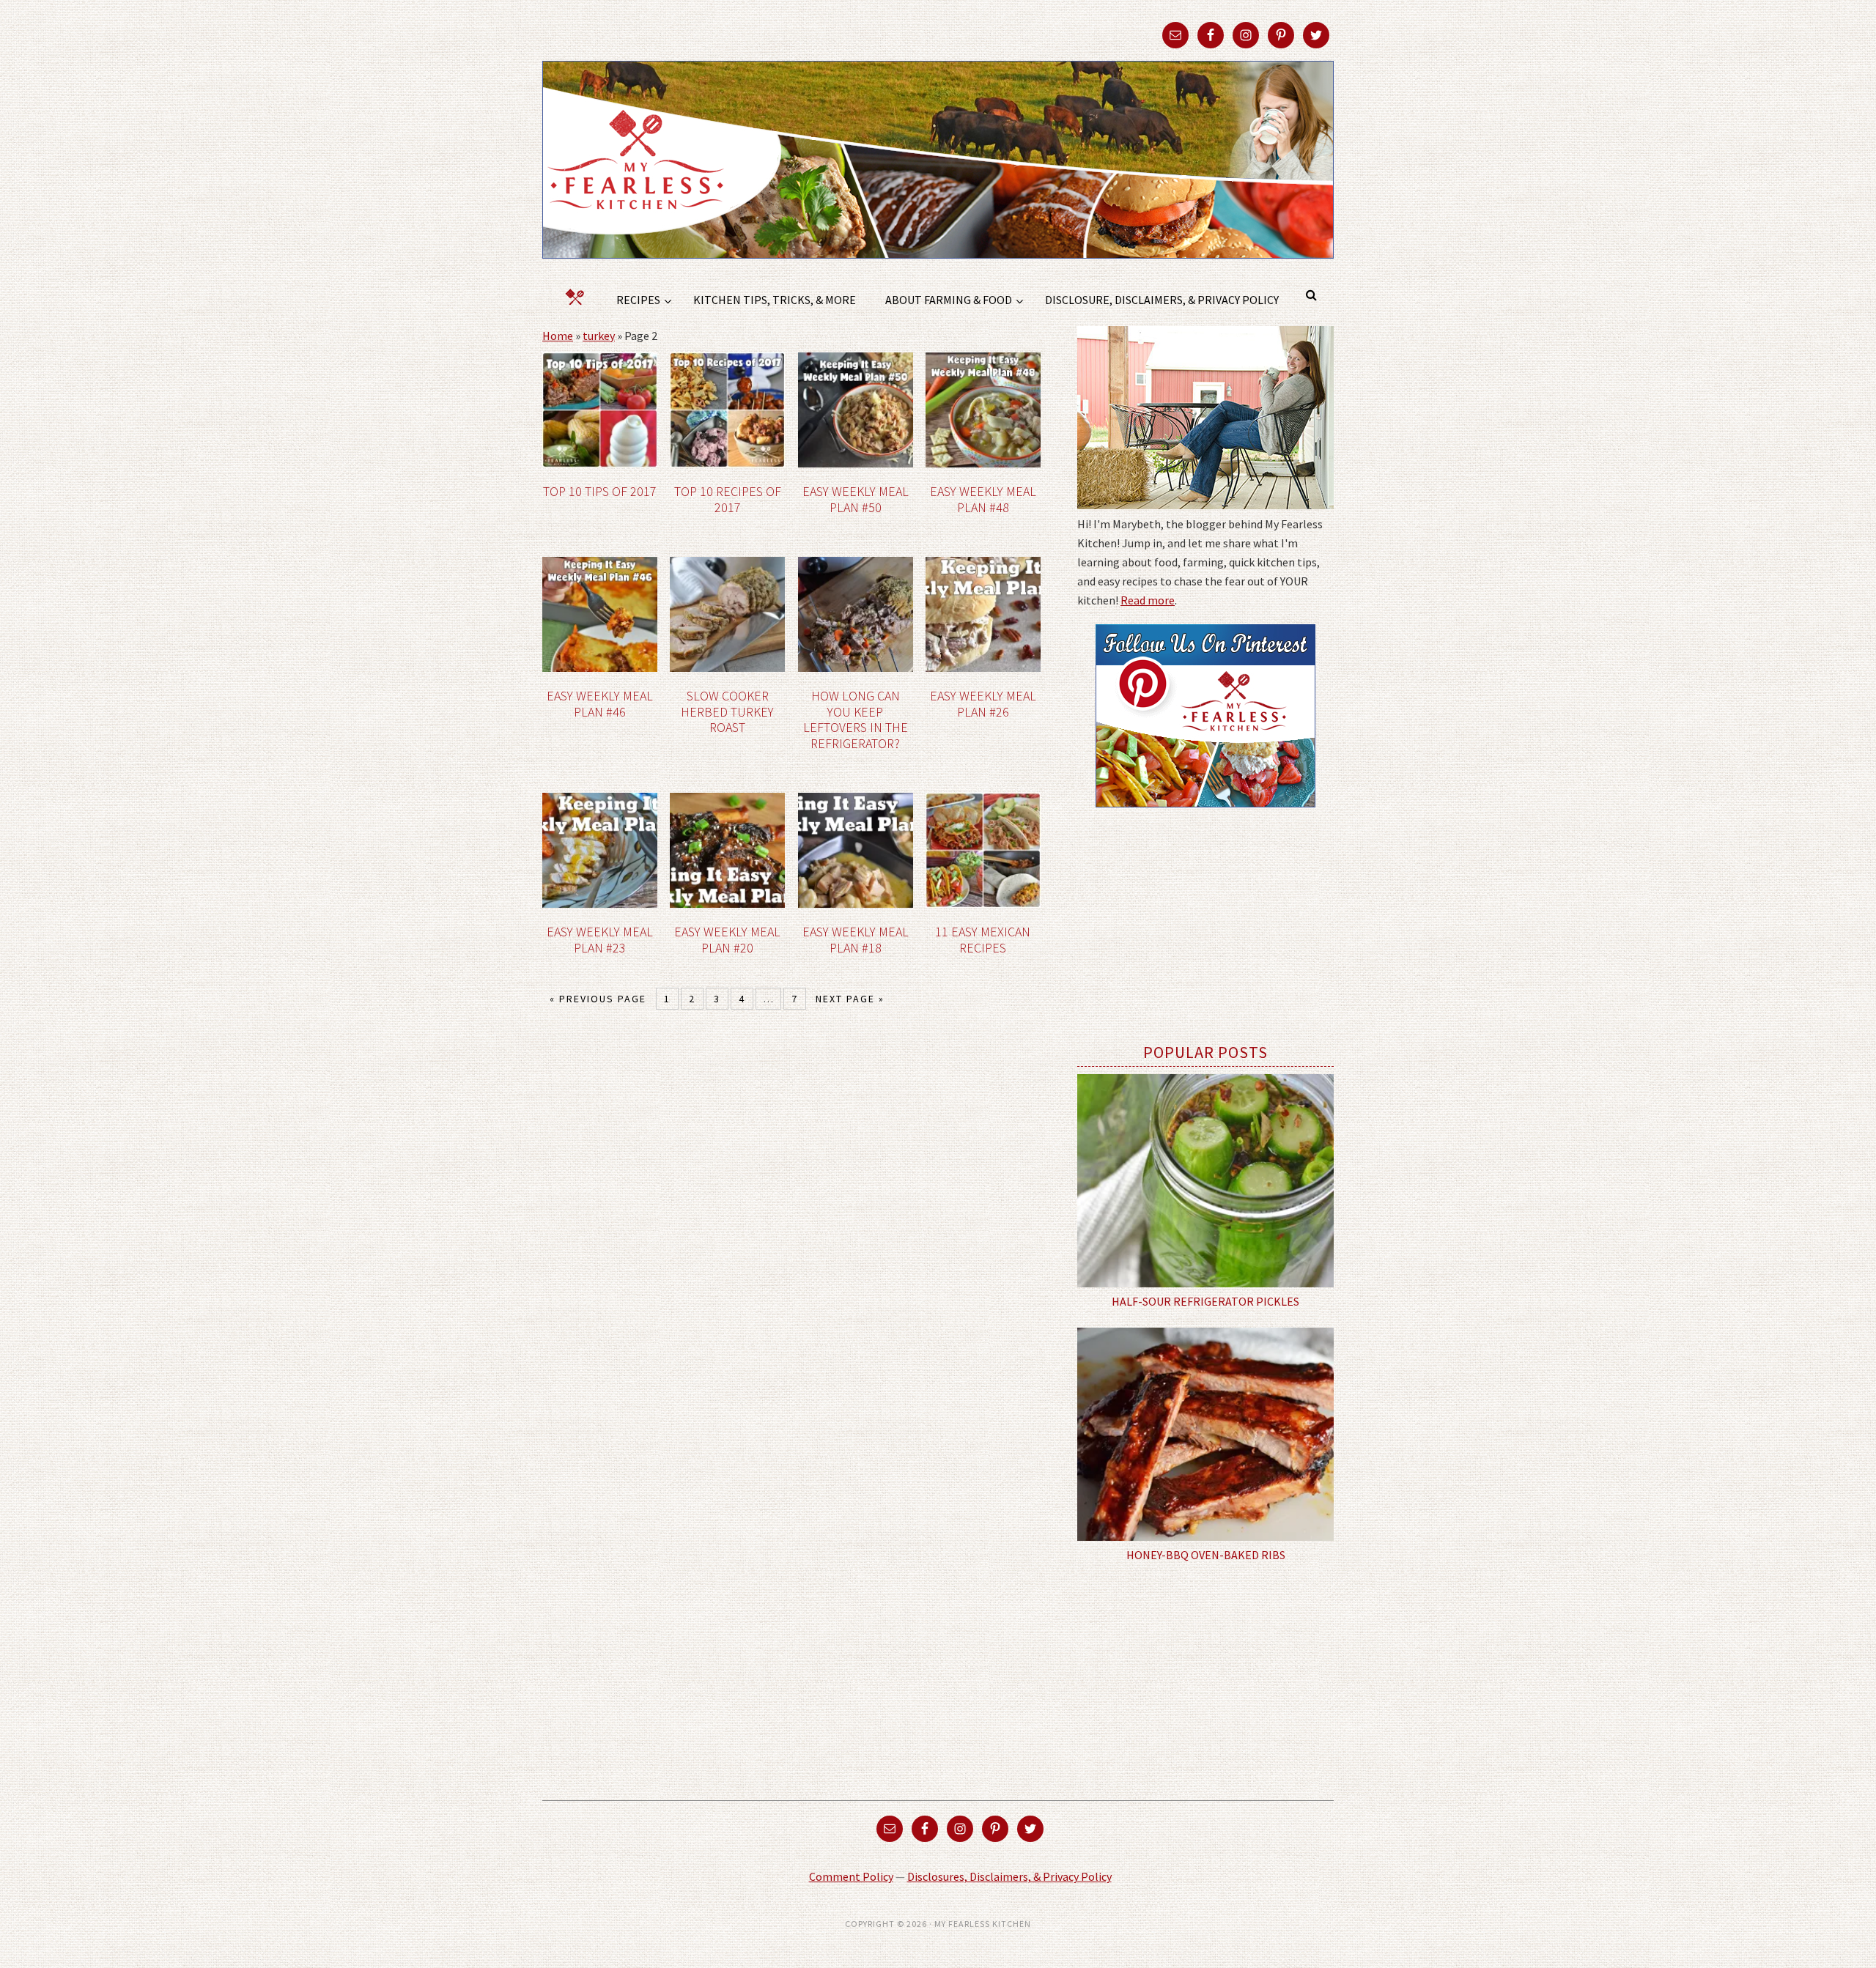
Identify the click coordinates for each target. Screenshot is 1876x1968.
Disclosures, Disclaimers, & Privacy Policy (1009, 1876)
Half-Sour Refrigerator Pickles (1205, 1301)
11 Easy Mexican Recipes (983, 940)
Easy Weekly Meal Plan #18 (856, 940)
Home (558, 336)
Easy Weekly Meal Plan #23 (600, 940)
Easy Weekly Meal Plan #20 (727, 940)
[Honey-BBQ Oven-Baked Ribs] (1205, 1435)
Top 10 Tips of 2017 (600, 491)
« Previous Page (598, 999)
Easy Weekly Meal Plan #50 (856, 499)
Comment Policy (851, 1876)
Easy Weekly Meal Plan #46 (600, 704)
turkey (599, 336)
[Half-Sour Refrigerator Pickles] (1205, 1181)
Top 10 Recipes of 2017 (728, 499)
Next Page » (850, 999)
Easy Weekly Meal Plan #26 (983, 704)
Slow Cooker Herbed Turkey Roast (727, 711)
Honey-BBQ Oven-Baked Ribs (1206, 1555)
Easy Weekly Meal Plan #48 (983, 499)
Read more (1148, 600)
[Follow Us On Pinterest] (1205, 818)
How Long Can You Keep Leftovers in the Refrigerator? (856, 719)
